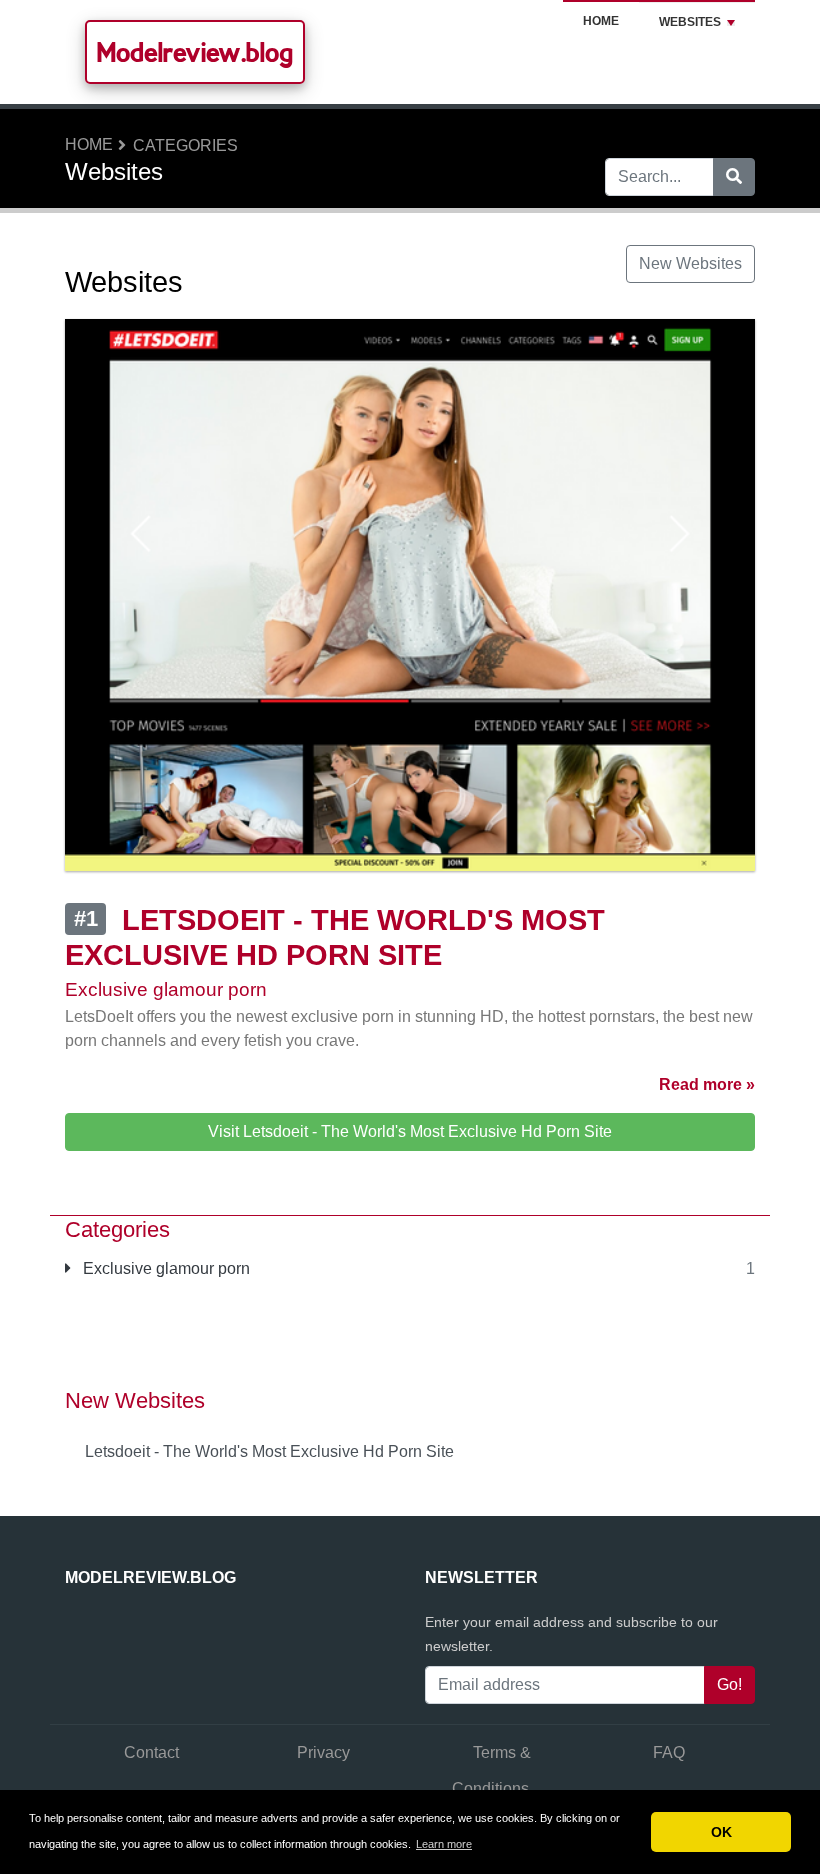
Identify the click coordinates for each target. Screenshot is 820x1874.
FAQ (669, 1752)
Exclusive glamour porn (164, 1268)
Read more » (707, 1084)
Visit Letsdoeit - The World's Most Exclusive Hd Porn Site (410, 1131)
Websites (690, 22)
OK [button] (721, 1832)
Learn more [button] (444, 1844)
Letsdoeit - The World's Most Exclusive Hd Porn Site (269, 1451)
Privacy (323, 1752)
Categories (185, 145)
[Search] (734, 177)
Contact (151, 1752)
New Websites (690, 263)
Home (601, 21)
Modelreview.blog (195, 52)
